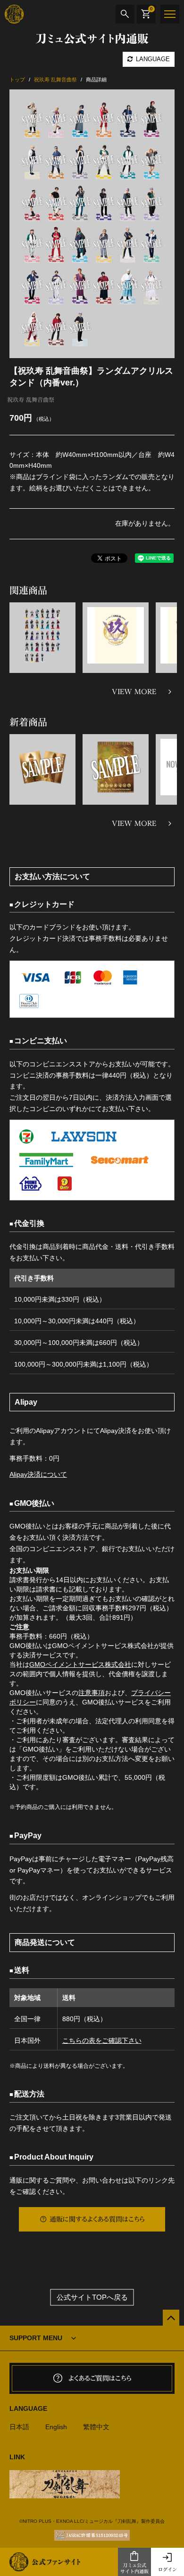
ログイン (167, 2569)
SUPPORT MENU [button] (36, 2338)
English (56, 2427)
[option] (92, 224)
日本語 (19, 2427)
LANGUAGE (152, 59)
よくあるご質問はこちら (100, 2378)
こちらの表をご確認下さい (102, 2040)
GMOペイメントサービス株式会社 (80, 1664)
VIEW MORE (134, 692)
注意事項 (92, 1693)
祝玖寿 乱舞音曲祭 (31, 400)
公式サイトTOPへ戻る (92, 2297)
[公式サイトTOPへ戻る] (171, 2318)
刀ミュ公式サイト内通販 (134, 2568)
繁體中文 (96, 2427)
